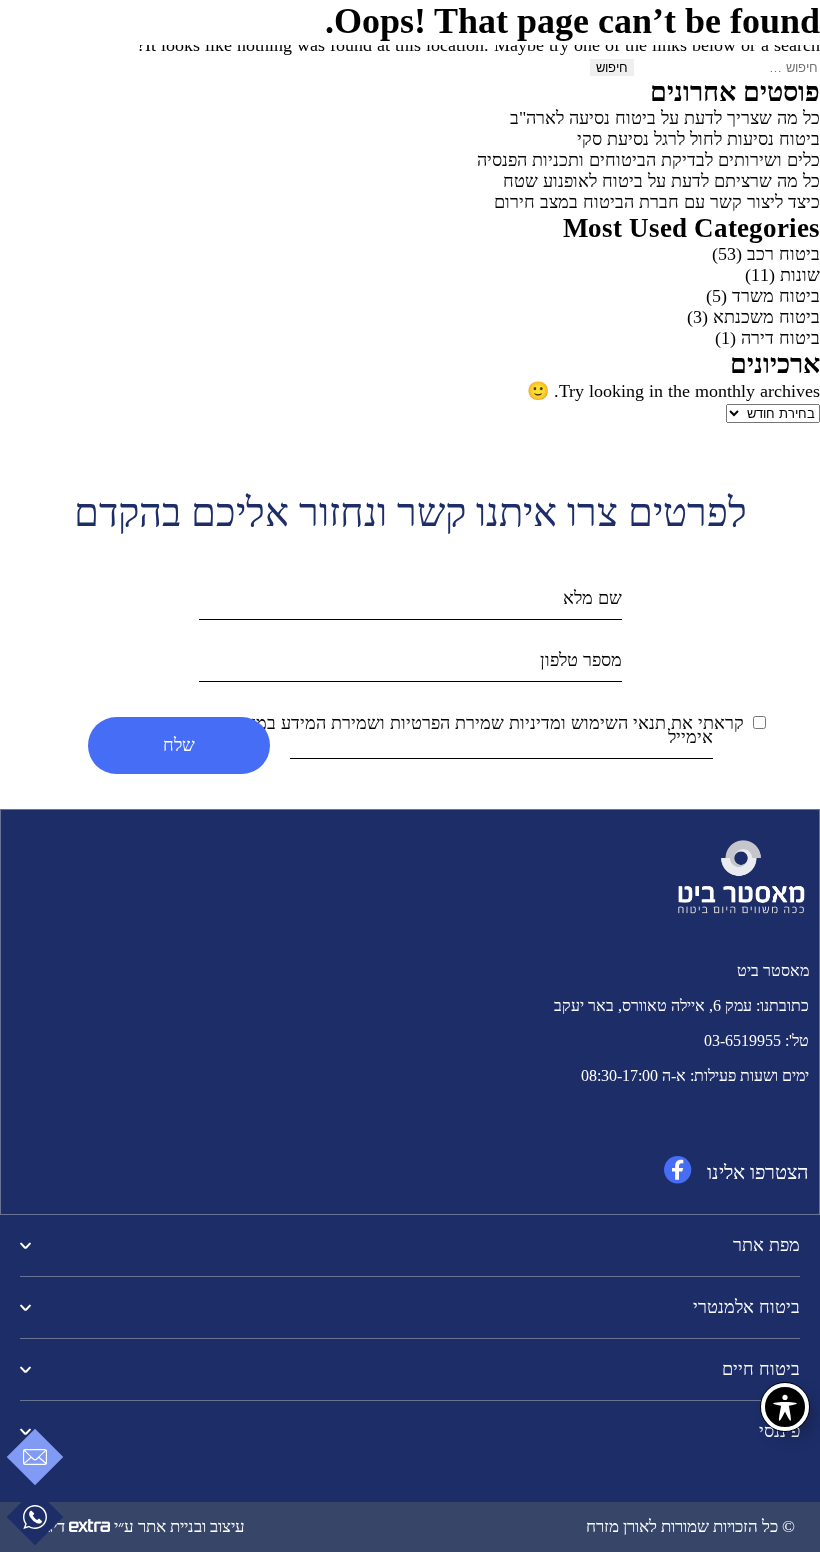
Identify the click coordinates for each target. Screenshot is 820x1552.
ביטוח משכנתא (766, 317)
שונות (800, 275)
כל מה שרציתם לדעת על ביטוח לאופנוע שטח (661, 181)
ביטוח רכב (783, 254)
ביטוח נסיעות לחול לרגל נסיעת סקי (698, 139)
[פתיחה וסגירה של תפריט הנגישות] (785, 1407)
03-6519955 (742, 1040)
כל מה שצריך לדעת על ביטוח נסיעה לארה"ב (665, 118)
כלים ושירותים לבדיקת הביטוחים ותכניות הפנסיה (648, 160)
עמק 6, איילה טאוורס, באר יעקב (653, 1005)
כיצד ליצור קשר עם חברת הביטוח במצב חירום (657, 202)
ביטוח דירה (780, 338)
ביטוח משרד (776, 296)
